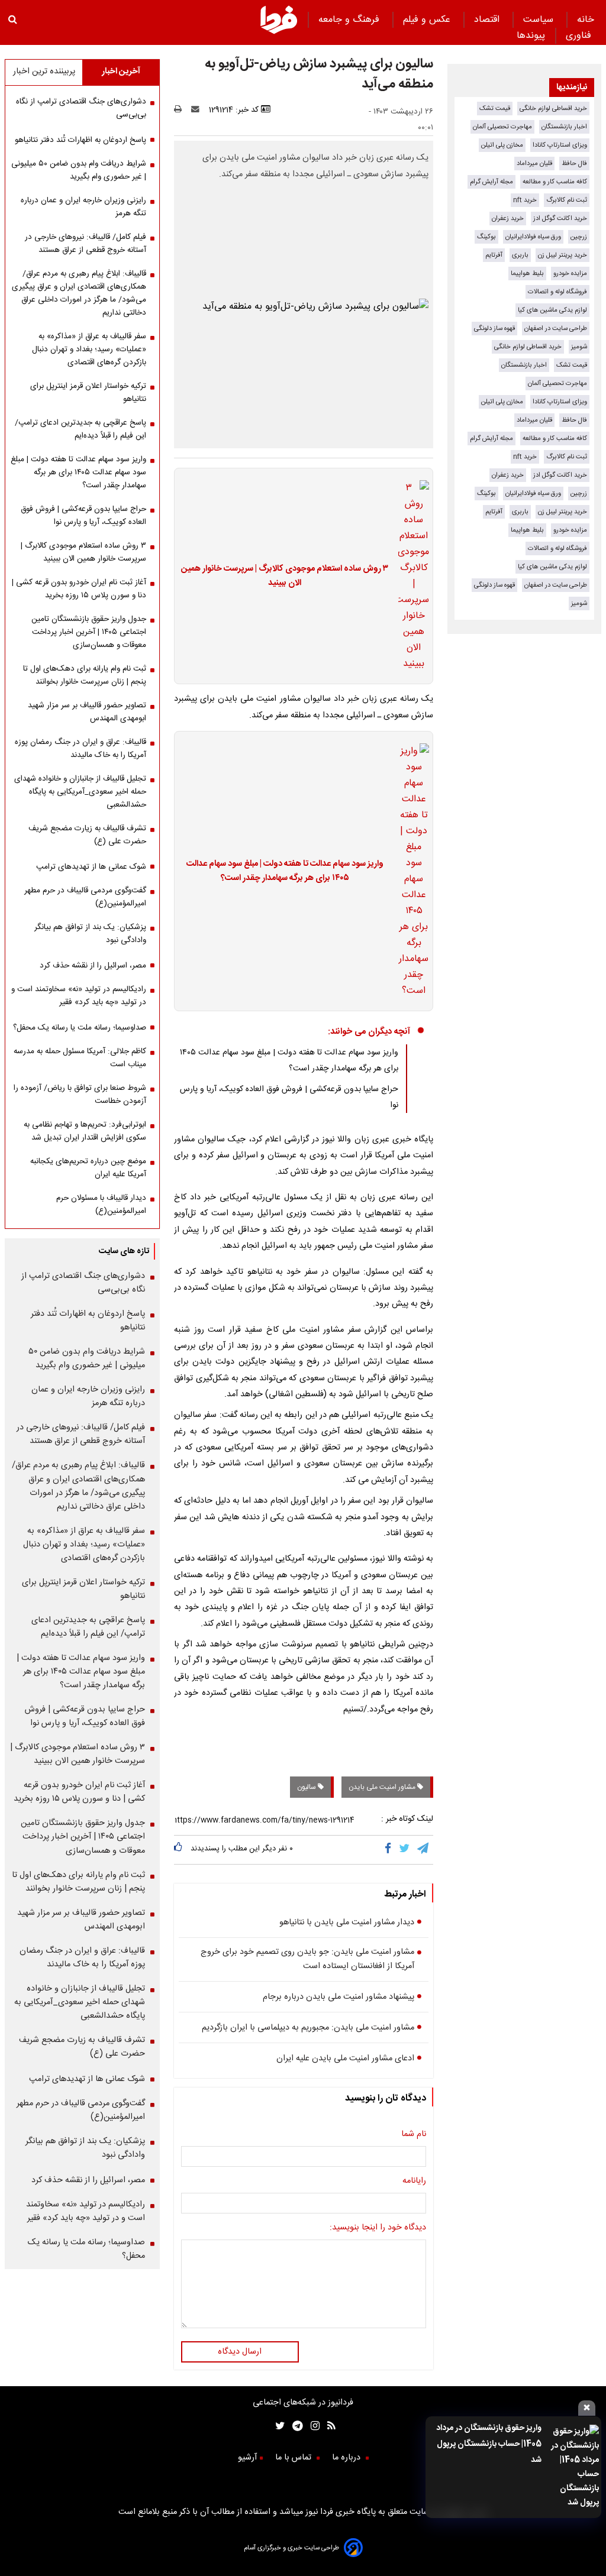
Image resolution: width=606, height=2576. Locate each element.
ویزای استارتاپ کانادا (560, 145)
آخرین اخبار (121, 72)
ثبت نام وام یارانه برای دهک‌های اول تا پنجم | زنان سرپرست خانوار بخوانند (85, 675)
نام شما (414, 2134)
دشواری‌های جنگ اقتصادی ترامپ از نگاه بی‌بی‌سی (81, 108)
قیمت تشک (495, 109)
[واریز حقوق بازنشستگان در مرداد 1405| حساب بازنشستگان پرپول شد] (574, 2467)
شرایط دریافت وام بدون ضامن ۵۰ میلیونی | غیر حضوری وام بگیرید (79, 170)
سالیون (307, 1787)
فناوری (580, 36)
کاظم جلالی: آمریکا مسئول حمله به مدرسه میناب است (80, 1058)
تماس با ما (294, 2458)
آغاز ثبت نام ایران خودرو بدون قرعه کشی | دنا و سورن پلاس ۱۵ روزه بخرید (79, 589)
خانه (586, 20)
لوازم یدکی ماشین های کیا (552, 310)
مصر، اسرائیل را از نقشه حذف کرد (93, 966)
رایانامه (414, 2181)
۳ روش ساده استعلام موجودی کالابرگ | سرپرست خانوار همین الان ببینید (285, 576)
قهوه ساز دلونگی (494, 329)
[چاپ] (181, 110)
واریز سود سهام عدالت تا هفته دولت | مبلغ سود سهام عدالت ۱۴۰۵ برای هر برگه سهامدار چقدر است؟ (285, 871)
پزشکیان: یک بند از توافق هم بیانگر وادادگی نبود (90, 934)
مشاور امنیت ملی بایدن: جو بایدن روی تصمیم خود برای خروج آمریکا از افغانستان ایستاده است (307, 1959)
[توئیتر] (278, 2427)
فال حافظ (574, 164)
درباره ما (347, 2458)
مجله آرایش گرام (491, 182)
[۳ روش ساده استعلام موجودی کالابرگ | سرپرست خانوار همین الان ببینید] (410, 576)
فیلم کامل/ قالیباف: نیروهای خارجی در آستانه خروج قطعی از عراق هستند (86, 244)
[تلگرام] (424, 1850)
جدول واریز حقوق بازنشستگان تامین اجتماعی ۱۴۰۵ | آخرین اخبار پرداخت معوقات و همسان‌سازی (89, 632)
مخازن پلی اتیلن (502, 145)
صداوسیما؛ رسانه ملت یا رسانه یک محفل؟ (80, 1028)
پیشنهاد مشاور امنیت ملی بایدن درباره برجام (339, 1997)
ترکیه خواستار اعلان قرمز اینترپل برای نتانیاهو (88, 393)
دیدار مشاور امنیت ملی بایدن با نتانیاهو (347, 1923)
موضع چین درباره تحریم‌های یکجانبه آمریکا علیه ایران (88, 1168)
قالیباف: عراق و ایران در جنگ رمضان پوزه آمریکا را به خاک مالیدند (80, 749)
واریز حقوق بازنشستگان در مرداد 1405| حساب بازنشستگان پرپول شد (489, 2444)
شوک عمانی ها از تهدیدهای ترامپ (91, 867)
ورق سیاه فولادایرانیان (533, 237)
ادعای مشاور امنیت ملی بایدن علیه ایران (345, 2059)
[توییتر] (405, 1850)
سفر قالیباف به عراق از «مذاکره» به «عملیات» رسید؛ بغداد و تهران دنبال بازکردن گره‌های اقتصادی (89, 349)
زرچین (579, 237)
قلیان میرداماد (534, 164)
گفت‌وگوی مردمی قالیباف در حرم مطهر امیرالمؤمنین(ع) (85, 897)
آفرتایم (494, 255)
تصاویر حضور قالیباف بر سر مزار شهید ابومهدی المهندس (87, 712)
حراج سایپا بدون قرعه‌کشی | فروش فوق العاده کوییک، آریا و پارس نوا (83, 516)
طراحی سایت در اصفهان (556, 329)
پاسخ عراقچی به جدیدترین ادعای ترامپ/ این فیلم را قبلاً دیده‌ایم (80, 429)
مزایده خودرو (570, 274)
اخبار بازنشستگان (564, 127)
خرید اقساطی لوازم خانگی (553, 109)
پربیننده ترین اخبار (44, 72)
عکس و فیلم (428, 20)
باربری (520, 255)
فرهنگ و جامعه (350, 20)
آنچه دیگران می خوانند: (369, 1032)
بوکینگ (486, 237)
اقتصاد (488, 20)
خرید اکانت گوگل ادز (560, 219)
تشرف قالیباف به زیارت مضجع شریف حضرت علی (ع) (87, 835)
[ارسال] (198, 110)
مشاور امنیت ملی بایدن (383, 1787)
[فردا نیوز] (279, 32)
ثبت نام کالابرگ (567, 200)
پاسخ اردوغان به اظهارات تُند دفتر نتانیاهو (80, 140)
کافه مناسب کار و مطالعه (555, 182)
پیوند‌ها (531, 36)
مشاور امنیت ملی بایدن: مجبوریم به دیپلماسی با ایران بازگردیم (308, 2028)
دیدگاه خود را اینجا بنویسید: (378, 2228)
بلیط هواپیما (527, 274)
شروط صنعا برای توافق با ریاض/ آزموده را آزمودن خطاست (80, 1095)
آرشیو (247, 2458)
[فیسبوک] (390, 1850)
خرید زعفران (508, 219)
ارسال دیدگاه (240, 2352)
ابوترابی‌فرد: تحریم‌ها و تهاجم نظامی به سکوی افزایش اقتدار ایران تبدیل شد (85, 1131)
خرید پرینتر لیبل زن (563, 255)
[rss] (328, 2427)
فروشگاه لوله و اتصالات (557, 292)
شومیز (579, 347)
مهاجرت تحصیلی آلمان (502, 127)
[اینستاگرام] (311, 2427)
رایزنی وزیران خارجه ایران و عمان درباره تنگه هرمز (83, 207)
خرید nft (525, 200)
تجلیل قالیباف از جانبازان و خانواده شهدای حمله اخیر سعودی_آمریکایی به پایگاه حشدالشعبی (80, 792)
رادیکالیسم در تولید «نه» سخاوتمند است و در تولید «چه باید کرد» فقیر (79, 996)
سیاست (540, 20)
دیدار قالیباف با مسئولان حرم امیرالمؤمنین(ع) (101, 1205)
